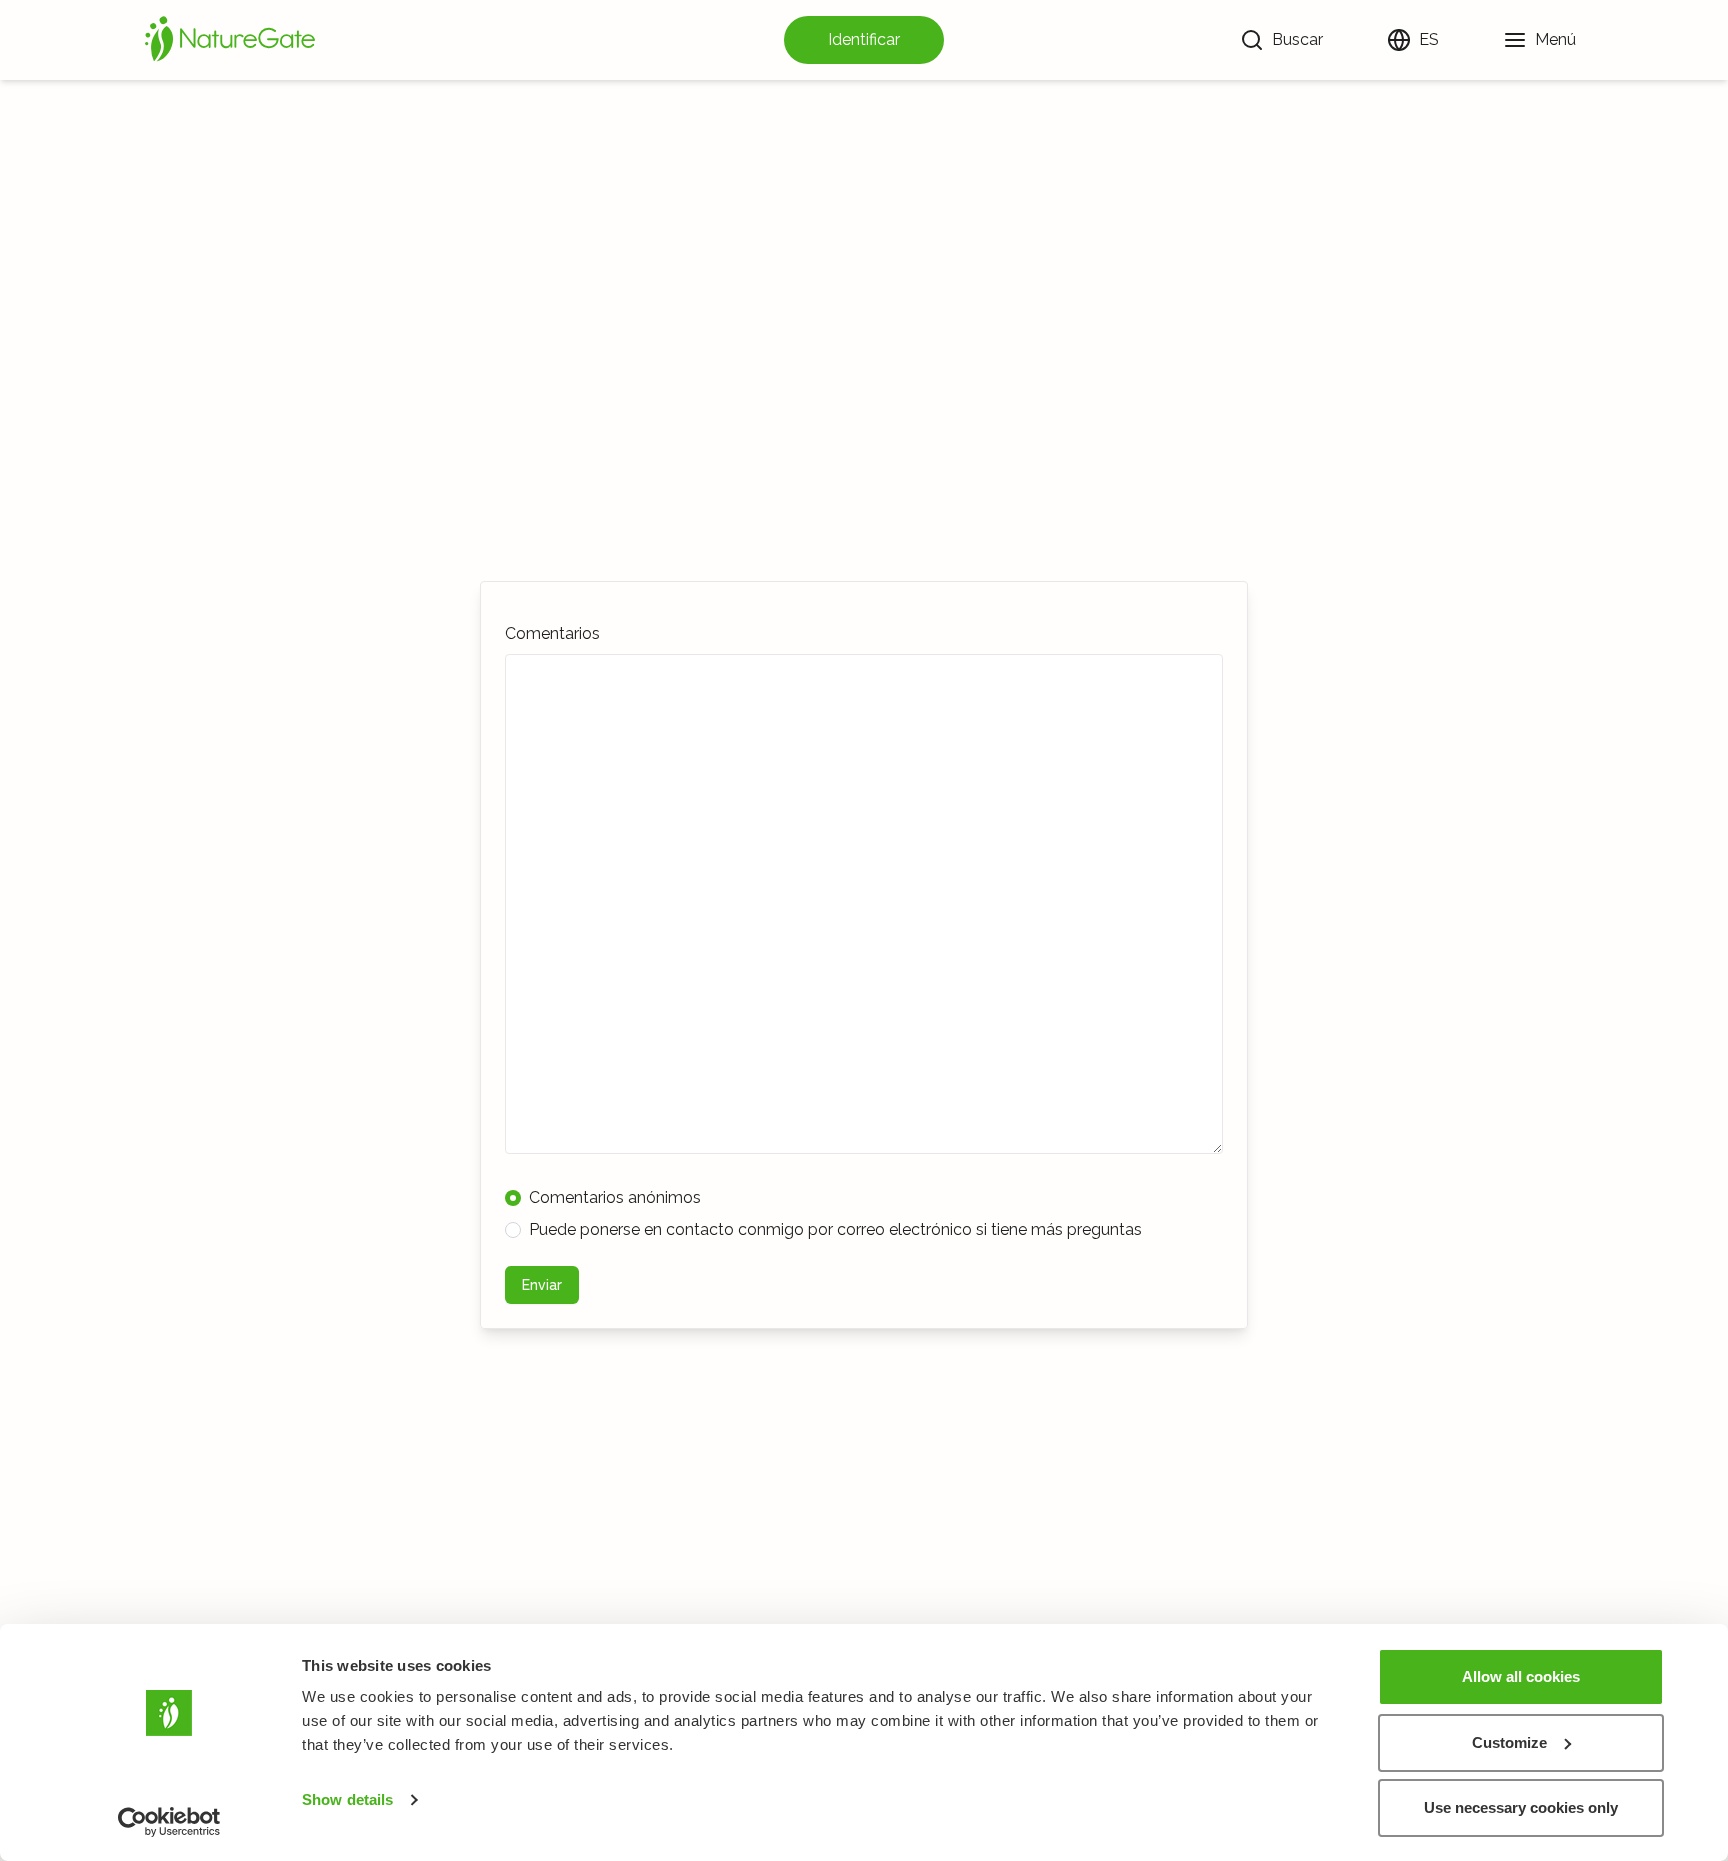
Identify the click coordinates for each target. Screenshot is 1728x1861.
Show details (347, 1799)
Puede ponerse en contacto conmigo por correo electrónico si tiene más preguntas (835, 1229)
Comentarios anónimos (615, 1197)
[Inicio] (230, 40)
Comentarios (552, 633)
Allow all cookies (1521, 1676)
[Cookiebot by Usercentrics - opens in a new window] (169, 1822)
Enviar (542, 1285)
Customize (1509, 1742)
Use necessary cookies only (1521, 1807)
